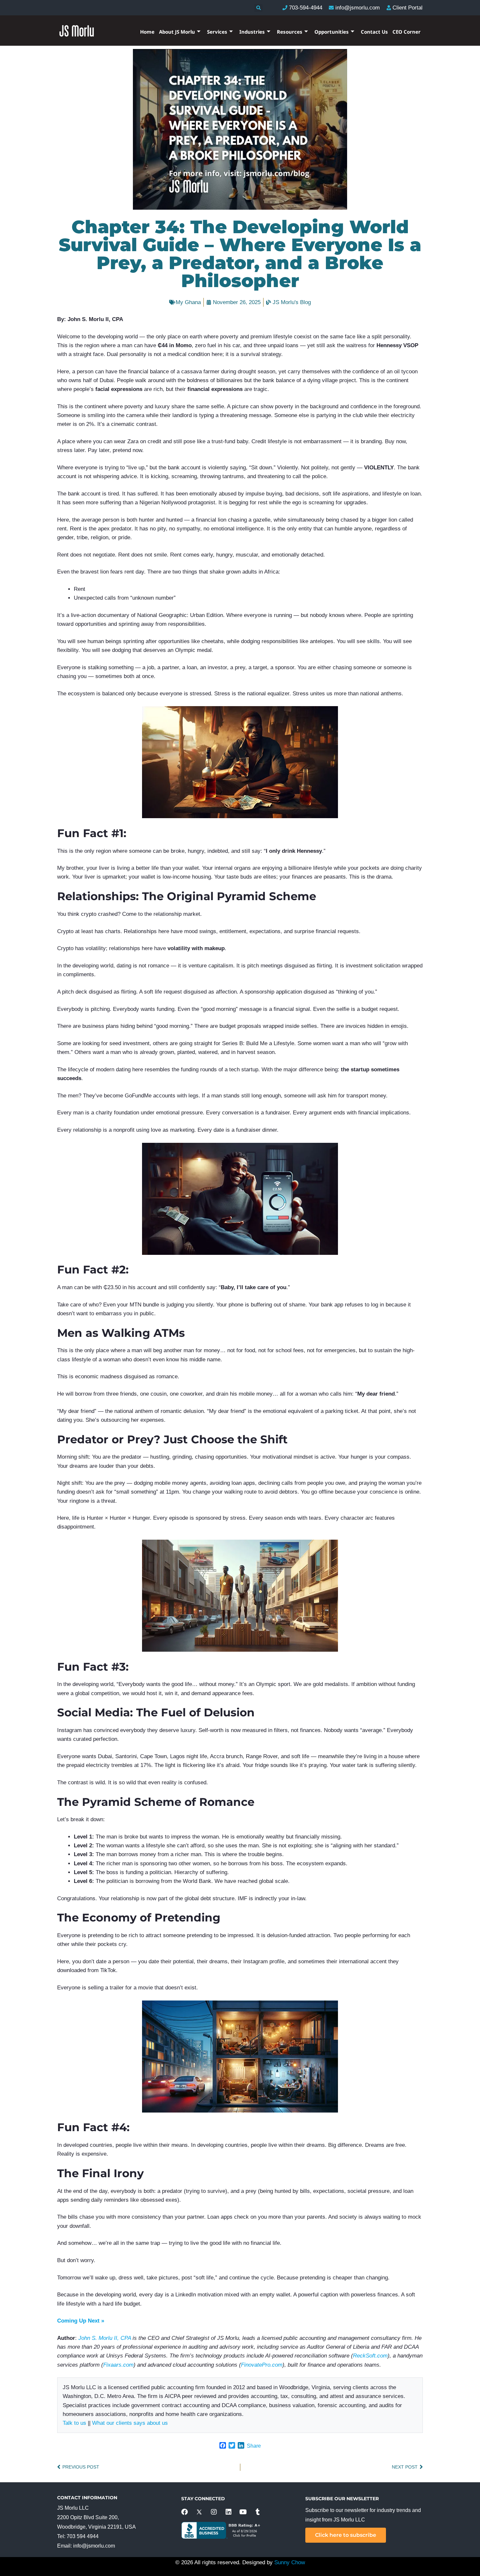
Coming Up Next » (81, 2321)
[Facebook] (184, 2512)
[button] (258, 8)
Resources (290, 32)
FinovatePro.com (262, 2365)
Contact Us (374, 32)
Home (147, 32)
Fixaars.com (118, 2365)
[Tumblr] (258, 2512)
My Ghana (188, 302)
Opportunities (332, 32)
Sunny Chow (290, 2562)
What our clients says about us (130, 2423)
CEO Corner (407, 32)
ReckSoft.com (370, 2356)
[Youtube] (243, 2512)
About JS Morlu (177, 32)
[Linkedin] (229, 2512)
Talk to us (74, 2423)
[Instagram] (214, 2512)
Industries (252, 32)
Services (217, 32)
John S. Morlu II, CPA (105, 2338)
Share (254, 2446)
